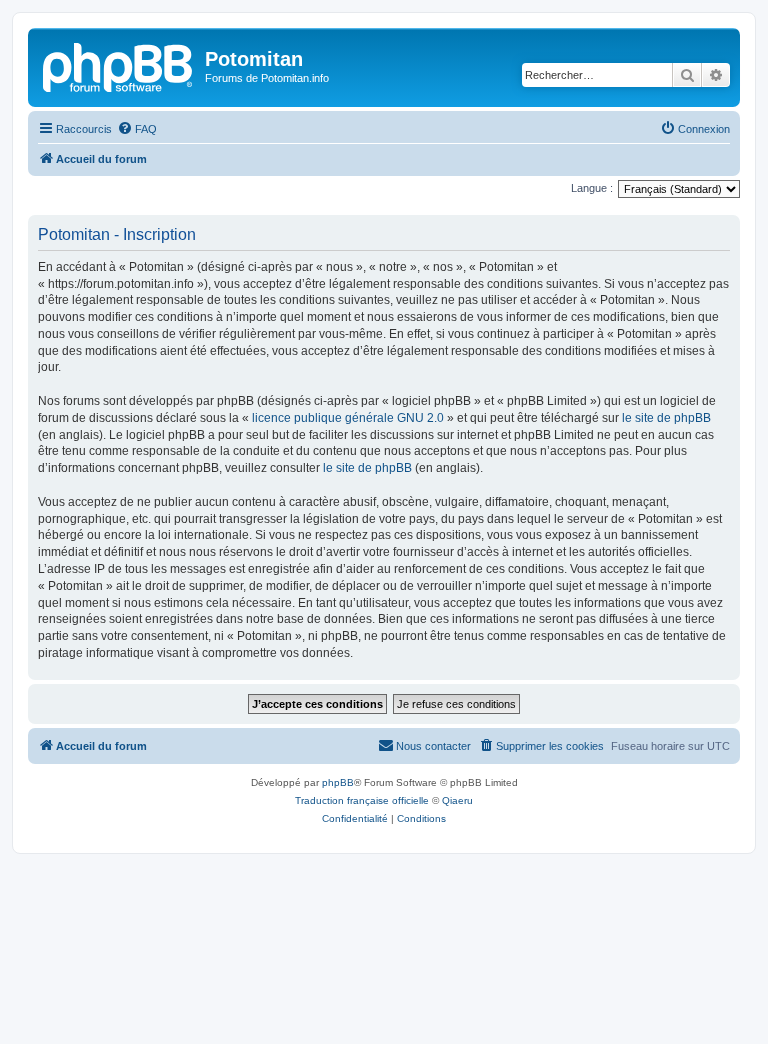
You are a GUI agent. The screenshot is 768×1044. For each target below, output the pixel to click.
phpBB (338, 782)
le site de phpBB (666, 418)
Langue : (592, 188)
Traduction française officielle (362, 800)
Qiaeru (457, 800)
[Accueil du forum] (119, 65)
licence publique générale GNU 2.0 (348, 418)
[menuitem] (137, 129)
